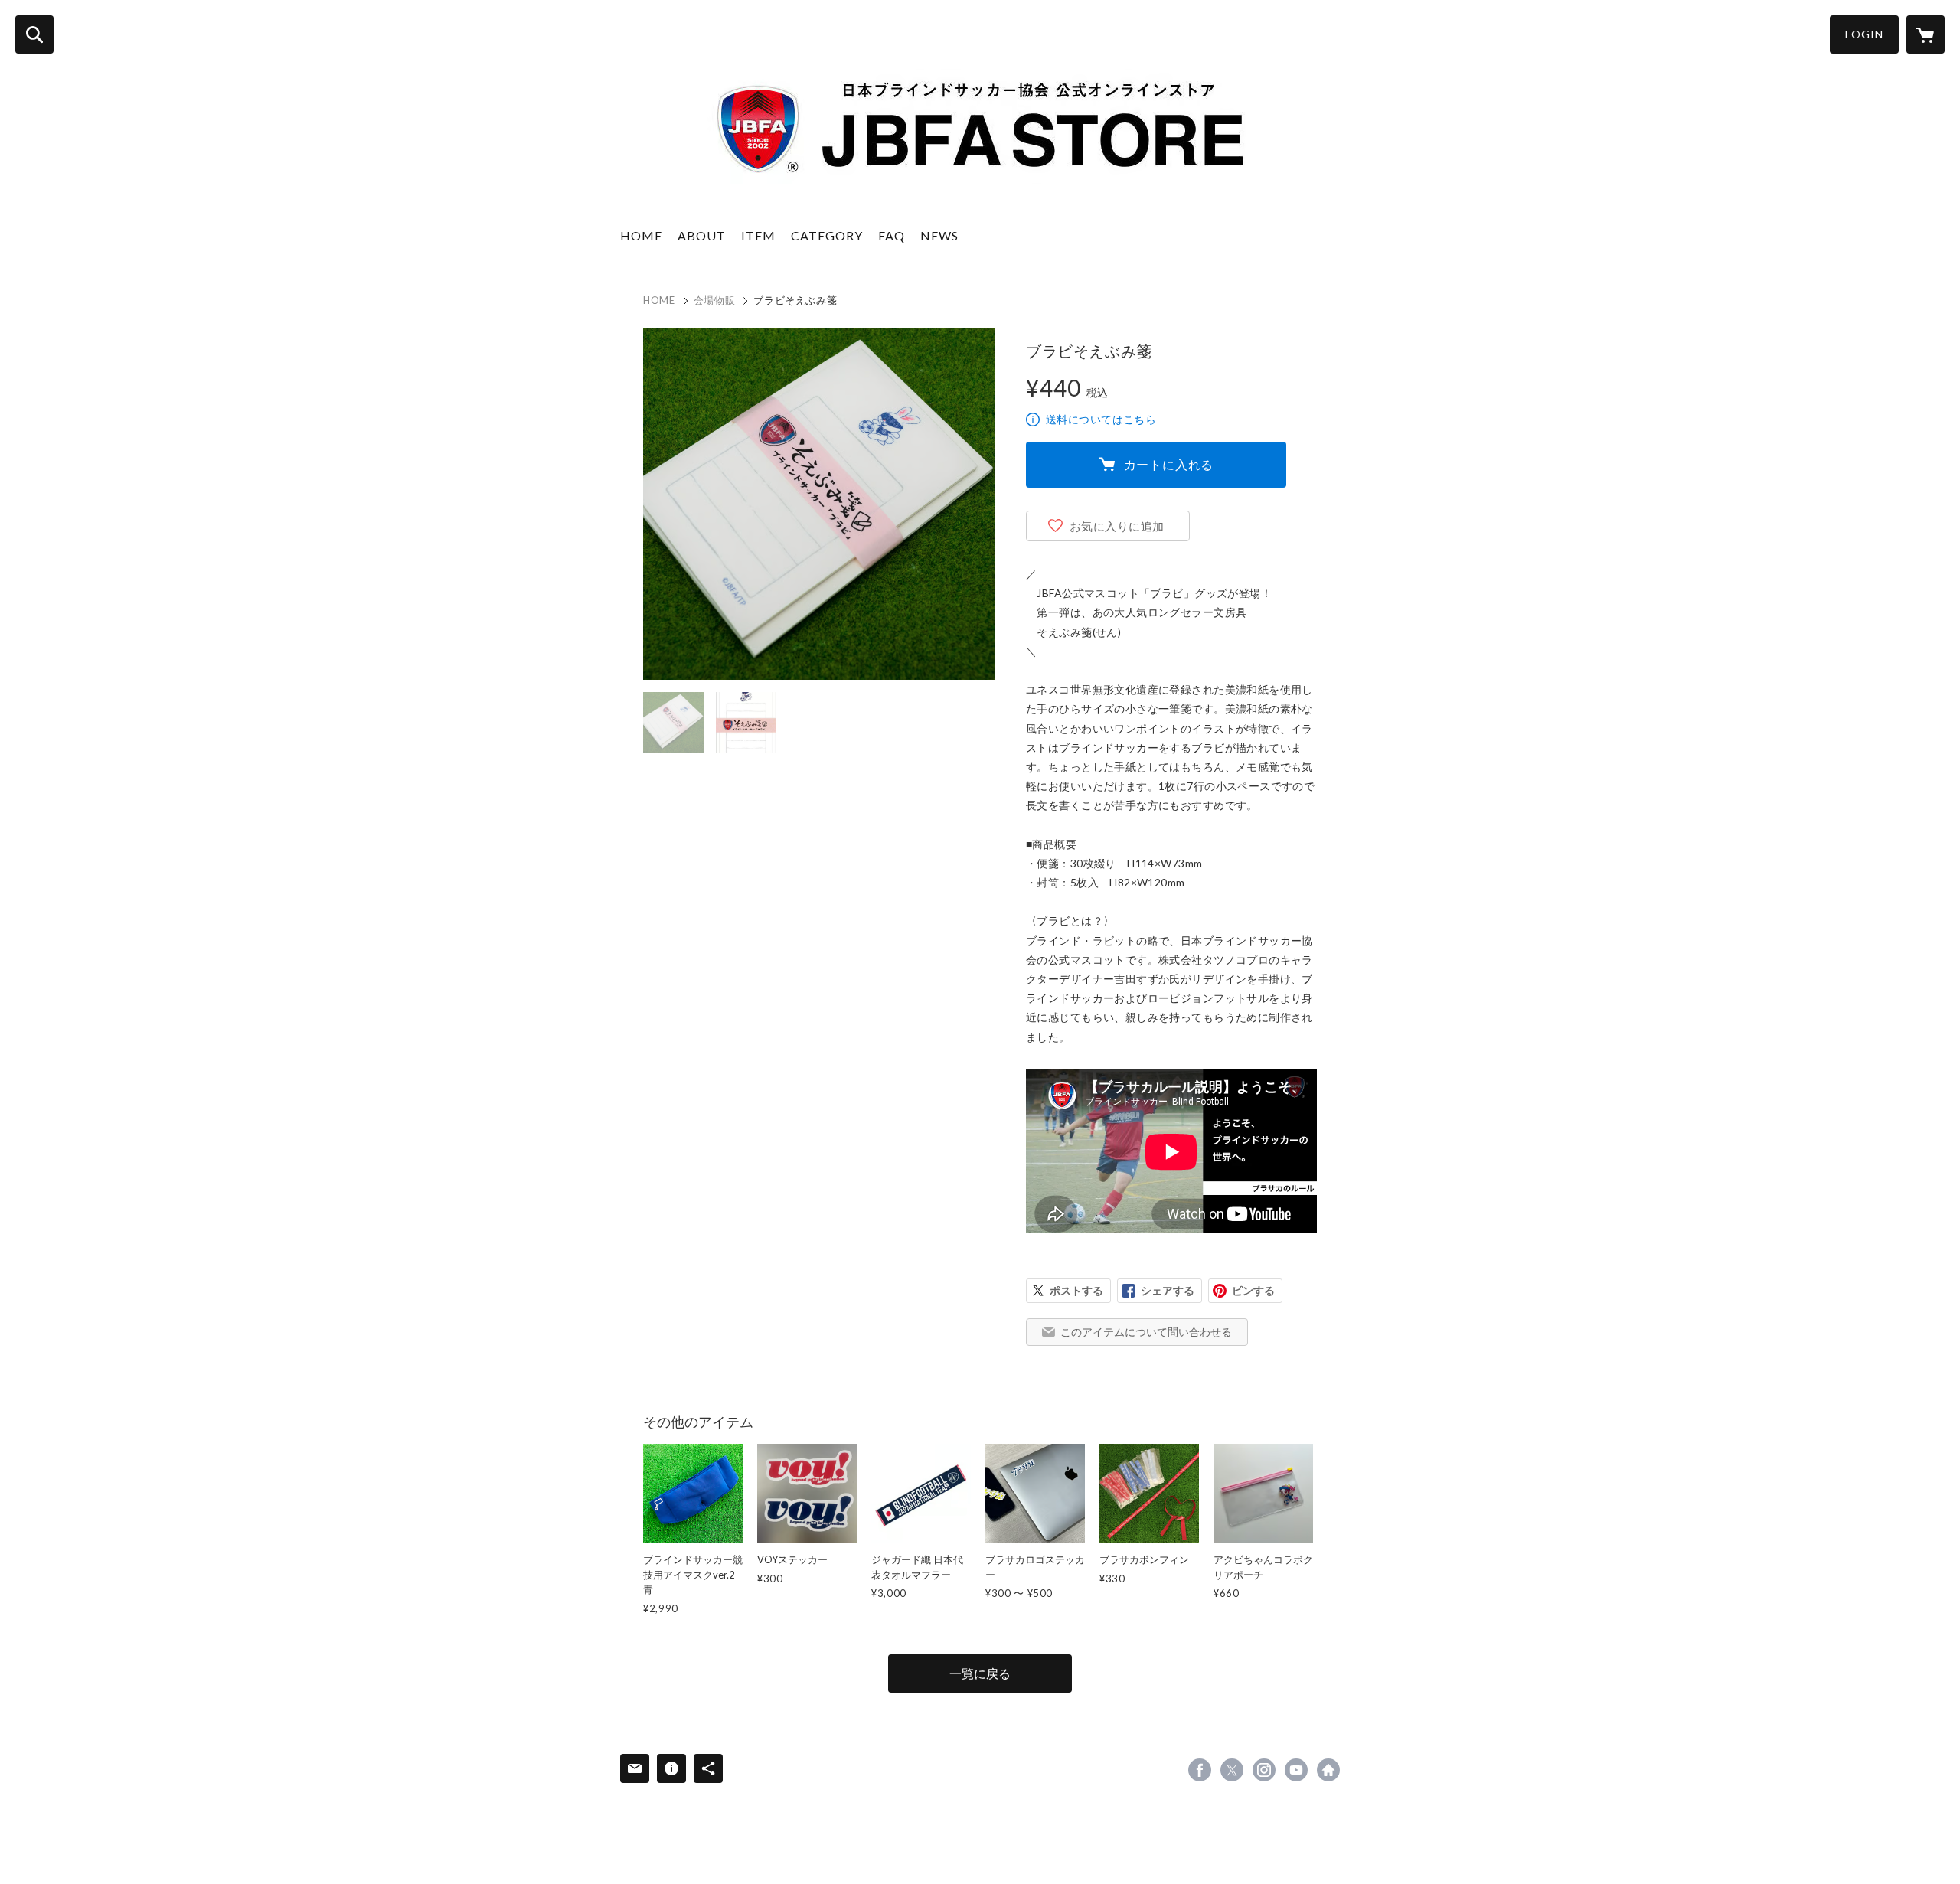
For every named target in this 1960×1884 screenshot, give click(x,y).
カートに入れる (1169, 464)
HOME (641, 235)
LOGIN (1864, 34)
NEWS (939, 235)
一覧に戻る (980, 1673)
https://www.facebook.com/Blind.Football (1200, 1770)
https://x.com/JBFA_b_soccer (1232, 1770)
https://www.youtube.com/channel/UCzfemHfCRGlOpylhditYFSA (1296, 1770)
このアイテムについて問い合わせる (1146, 1332)
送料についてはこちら (1101, 419)
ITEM (758, 235)
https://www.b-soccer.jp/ (1328, 1770)
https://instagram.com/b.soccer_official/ (1264, 1770)
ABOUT (702, 235)
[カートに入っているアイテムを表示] (1926, 34)
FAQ (892, 235)
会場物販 (715, 300)
